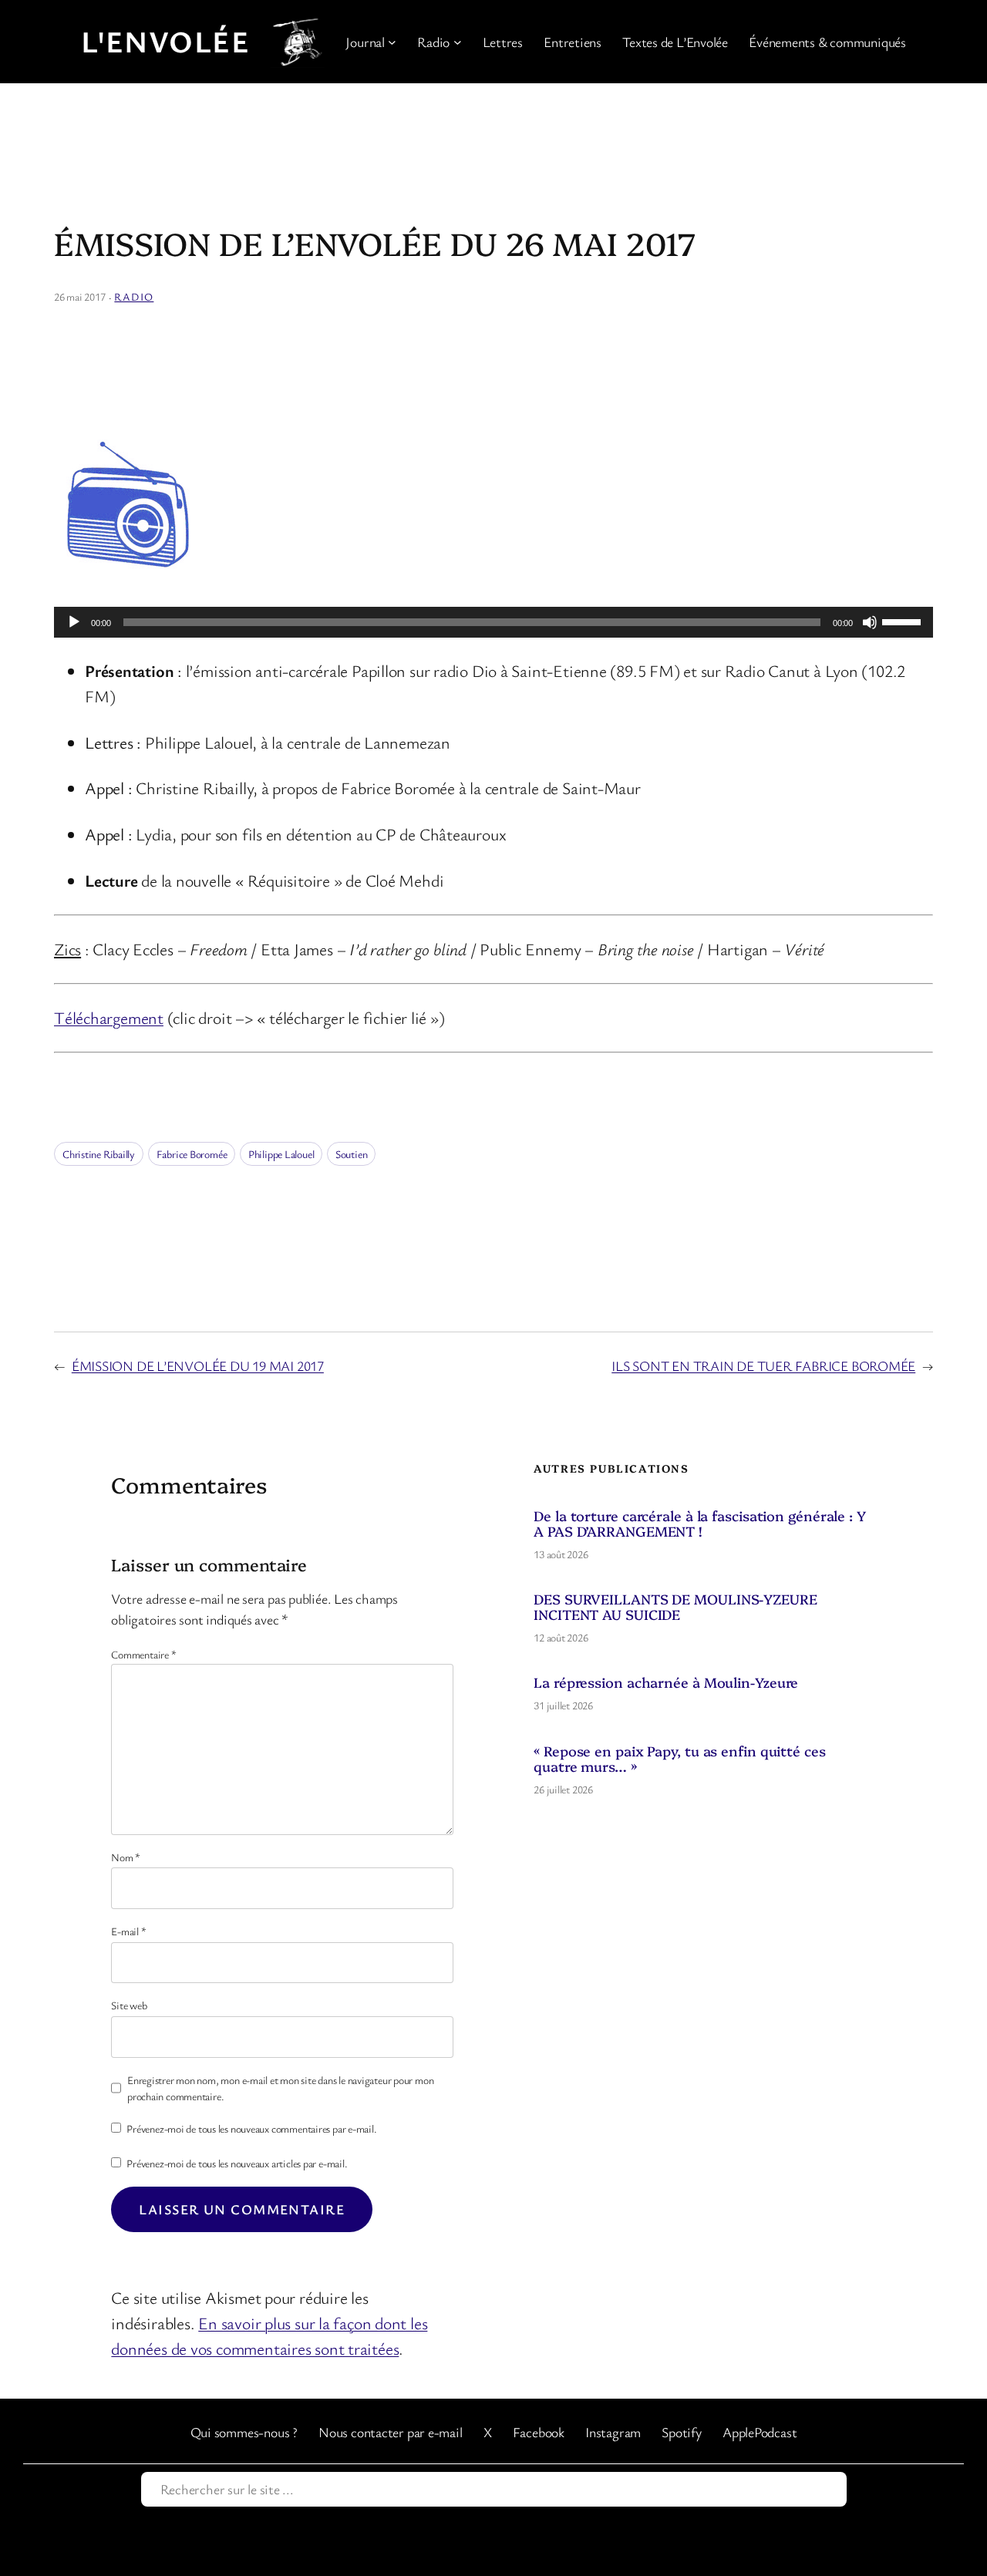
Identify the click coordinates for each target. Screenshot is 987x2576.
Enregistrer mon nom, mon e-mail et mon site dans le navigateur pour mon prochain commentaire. (280, 2088)
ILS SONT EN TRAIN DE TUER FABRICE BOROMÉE (763, 1365)
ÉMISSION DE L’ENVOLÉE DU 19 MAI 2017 (198, 1365)
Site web (129, 2005)
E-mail (128, 1931)
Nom (126, 1857)
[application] (493, 622)
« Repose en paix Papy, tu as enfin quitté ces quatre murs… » (680, 1758)
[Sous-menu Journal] (392, 42)
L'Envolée (165, 41)
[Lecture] (74, 622)
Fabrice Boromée (192, 1154)
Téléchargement (109, 1017)
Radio (134, 296)
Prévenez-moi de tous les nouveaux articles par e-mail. (237, 2163)
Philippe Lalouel (281, 1154)
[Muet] (870, 622)
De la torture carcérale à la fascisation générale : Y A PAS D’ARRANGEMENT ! (700, 1523)
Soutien (351, 1154)
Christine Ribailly (99, 1154)
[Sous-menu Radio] (458, 42)
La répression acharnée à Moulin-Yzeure (666, 1682)
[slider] (904, 621)
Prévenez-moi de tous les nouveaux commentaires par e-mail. (251, 2128)
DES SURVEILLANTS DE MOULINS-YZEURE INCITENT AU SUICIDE (675, 1606)
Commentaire (143, 1654)
